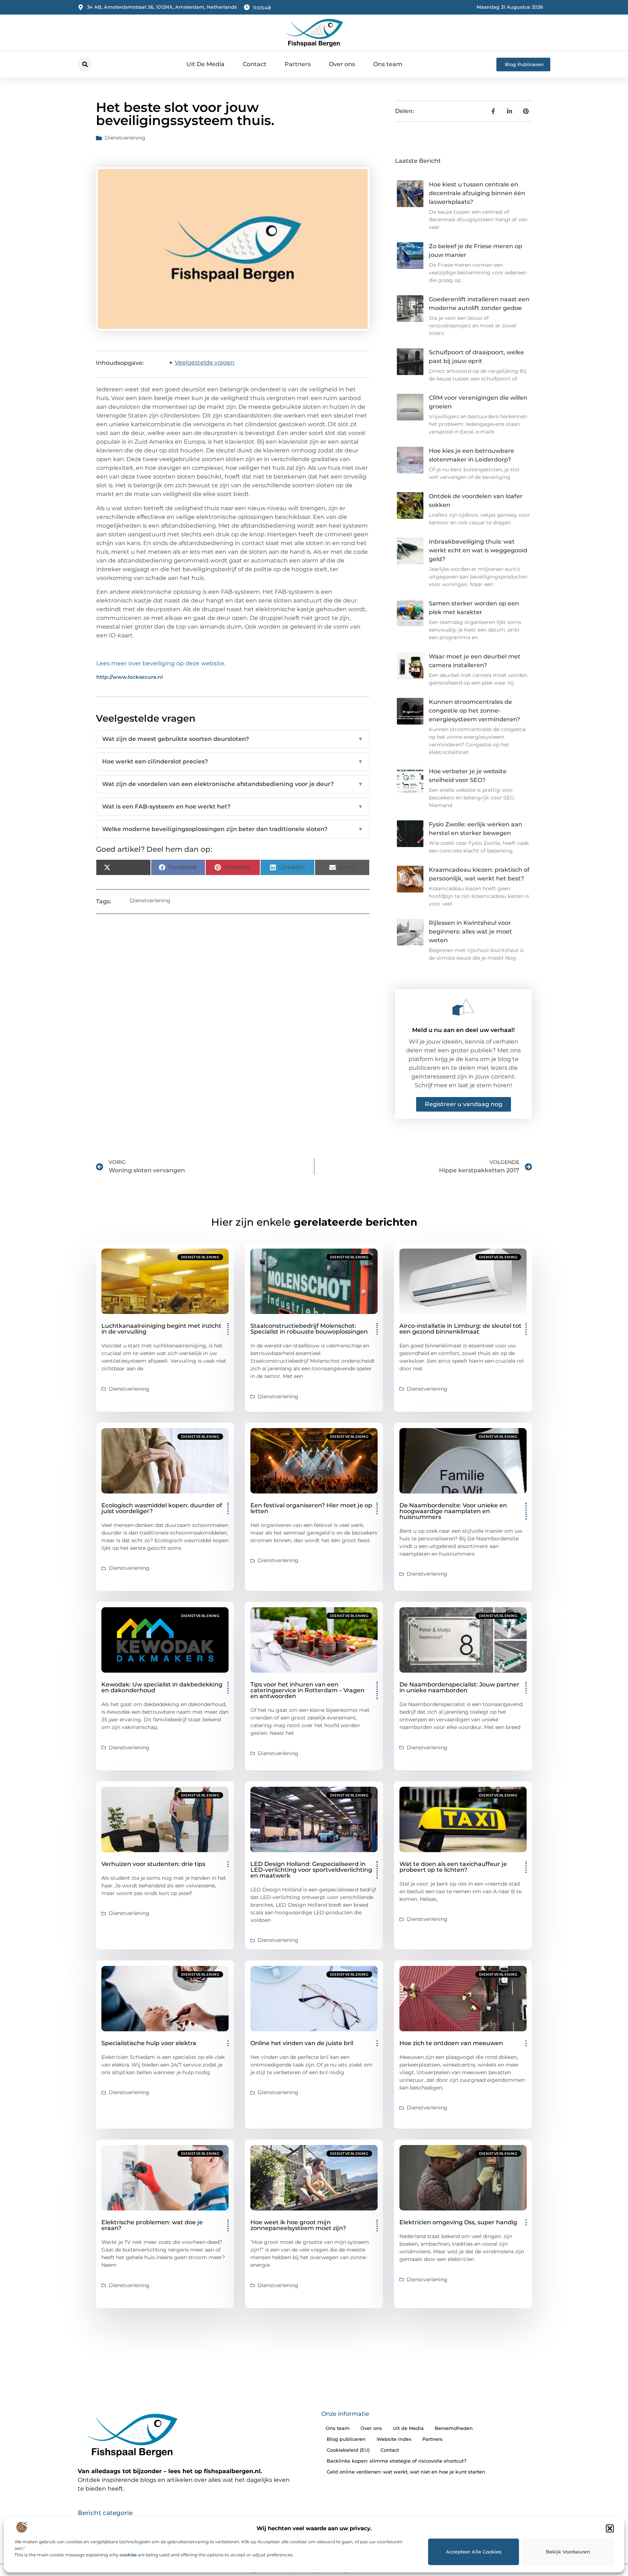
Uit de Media (408, 2428)
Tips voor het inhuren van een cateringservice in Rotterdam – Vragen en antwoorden (307, 1690)
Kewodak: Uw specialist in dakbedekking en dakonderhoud (162, 1687)
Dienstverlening (125, 138)
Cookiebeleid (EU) (348, 2450)
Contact (255, 64)
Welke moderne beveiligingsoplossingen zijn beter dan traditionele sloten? (233, 829)
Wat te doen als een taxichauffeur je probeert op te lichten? (453, 1867)
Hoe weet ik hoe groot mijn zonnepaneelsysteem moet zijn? (298, 2225)
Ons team (388, 64)
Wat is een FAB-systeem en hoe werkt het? (233, 807)
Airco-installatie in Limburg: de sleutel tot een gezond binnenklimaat (460, 1329)
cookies (128, 2555)
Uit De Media (206, 64)
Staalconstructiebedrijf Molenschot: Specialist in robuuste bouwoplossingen (309, 1329)
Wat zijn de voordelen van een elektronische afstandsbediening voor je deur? (233, 784)
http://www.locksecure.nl (130, 677)
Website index (394, 2439)
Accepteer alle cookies (474, 2552)
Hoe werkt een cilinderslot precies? (233, 761)
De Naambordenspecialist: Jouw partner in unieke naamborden (459, 1687)
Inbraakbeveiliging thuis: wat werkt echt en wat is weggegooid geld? (478, 550)
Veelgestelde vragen (205, 362)
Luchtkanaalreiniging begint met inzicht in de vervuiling (161, 1329)
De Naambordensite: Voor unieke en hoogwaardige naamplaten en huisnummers (453, 1511)
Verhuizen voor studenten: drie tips (153, 1864)
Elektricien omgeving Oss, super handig (458, 2222)
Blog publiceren (346, 2439)
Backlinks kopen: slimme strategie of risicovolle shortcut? (396, 2461)
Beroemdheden (454, 2428)
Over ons (342, 64)
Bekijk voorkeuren (568, 2552)
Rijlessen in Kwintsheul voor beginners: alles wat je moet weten (470, 932)
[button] (610, 2528)
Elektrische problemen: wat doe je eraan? (152, 2225)
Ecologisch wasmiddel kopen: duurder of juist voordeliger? (162, 1508)
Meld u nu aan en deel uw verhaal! (463, 1030)
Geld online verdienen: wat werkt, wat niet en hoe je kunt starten (406, 2472)
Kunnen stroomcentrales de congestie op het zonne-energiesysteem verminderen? (474, 711)
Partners (298, 64)
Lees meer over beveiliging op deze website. (161, 663)
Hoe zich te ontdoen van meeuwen (451, 2043)
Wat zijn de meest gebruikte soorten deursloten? (233, 739)
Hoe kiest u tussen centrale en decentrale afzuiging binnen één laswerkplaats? (477, 193)
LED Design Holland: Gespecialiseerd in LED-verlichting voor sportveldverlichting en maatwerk (311, 1870)
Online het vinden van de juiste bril (302, 2043)
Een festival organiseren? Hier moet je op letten (311, 1508)
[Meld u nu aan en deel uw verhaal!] (463, 1007)
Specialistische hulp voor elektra (149, 2043)
